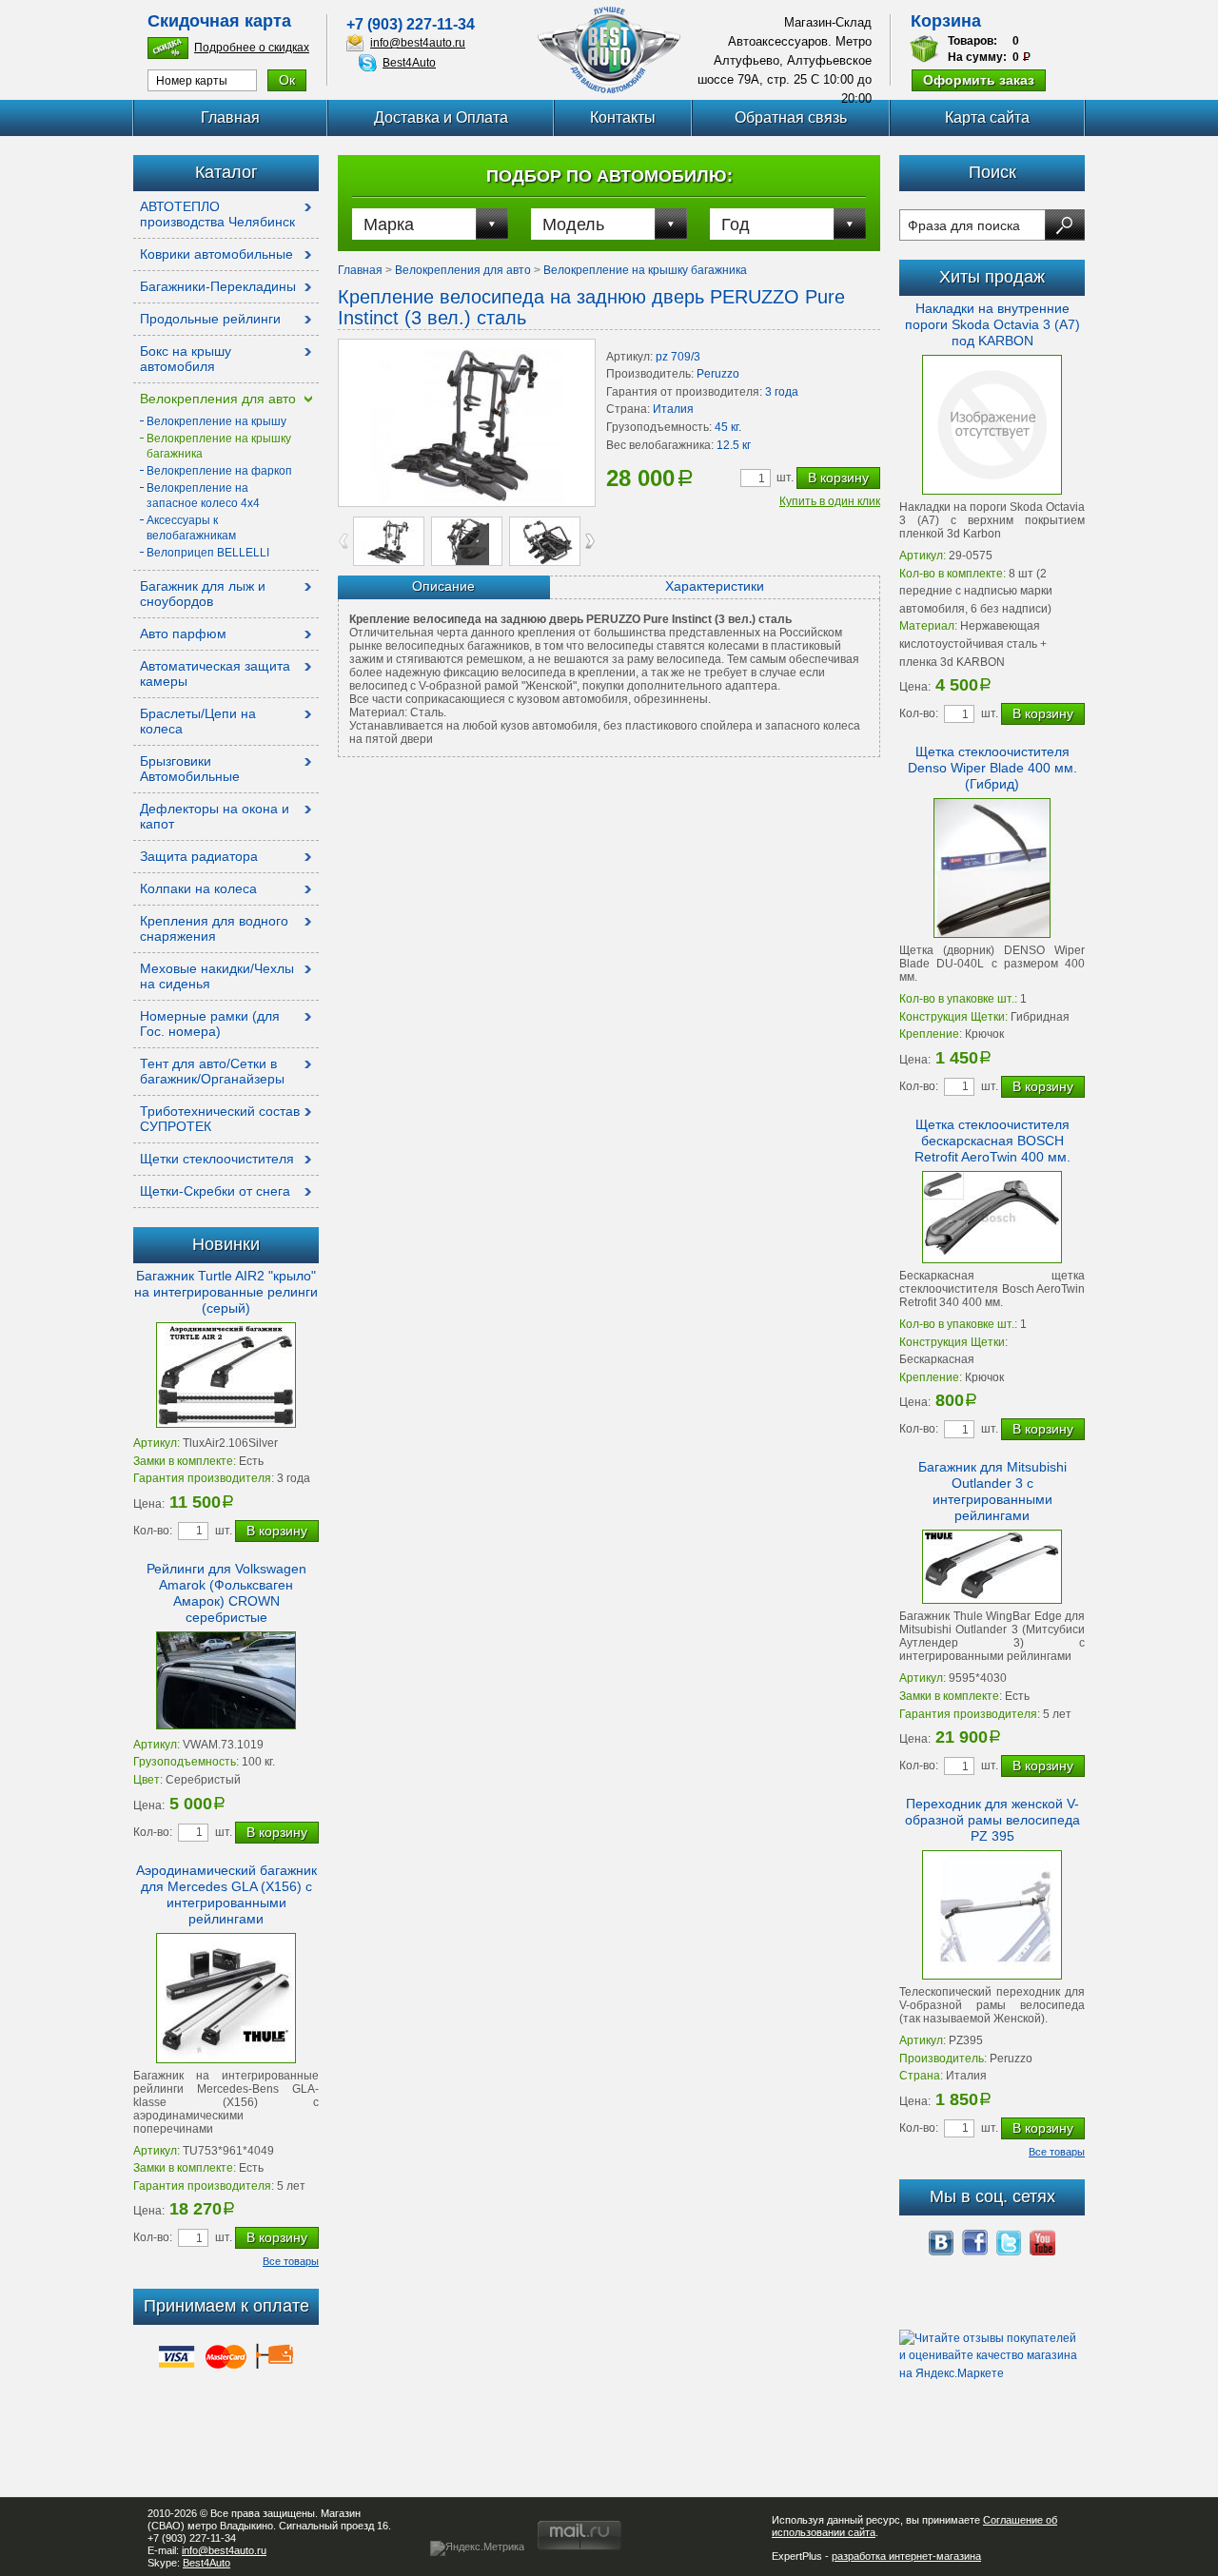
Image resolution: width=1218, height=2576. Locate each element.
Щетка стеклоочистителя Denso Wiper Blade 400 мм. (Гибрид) (992, 768)
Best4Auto (409, 63)
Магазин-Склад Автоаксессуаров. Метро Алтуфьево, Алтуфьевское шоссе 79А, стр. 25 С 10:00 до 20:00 (785, 60)
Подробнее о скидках (252, 48)
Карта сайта (987, 117)
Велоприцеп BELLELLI (208, 553)
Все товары (291, 2261)
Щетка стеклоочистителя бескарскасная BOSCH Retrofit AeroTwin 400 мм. (992, 1141)
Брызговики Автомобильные (190, 769)
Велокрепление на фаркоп (219, 471)
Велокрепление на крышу (216, 421)
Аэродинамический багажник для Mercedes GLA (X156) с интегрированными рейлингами (226, 1894)
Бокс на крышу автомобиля (186, 359)
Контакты (623, 117)
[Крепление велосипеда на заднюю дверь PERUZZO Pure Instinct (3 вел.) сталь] (467, 423)
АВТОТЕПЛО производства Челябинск (217, 214)
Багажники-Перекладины (218, 286)
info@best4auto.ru (418, 43)
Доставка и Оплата (441, 117)
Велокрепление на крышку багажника (645, 270)
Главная (230, 117)
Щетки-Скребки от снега (215, 1191)
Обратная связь (791, 117)
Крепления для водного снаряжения (214, 928)
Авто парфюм (183, 634)
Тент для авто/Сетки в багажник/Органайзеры (212, 1071)
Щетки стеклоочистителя (217, 1159)
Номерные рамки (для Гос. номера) (210, 1024)
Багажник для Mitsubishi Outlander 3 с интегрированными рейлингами (992, 1491)
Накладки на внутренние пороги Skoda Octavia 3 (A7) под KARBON (992, 324)
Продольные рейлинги (210, 319)
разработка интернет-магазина (906, 2556)
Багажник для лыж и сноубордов (203, 594)
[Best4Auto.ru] (609, 50)
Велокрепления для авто (218, 399)
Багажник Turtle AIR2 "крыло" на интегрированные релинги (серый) (226, 1292)
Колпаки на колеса (198, 888)
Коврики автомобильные (216, 254)
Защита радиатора (199, 856)
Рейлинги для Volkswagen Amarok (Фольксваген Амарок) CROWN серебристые (226, 1593)
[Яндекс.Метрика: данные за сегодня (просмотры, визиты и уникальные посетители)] (477, 2548)
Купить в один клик (830, 501)
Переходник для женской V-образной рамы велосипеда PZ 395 (992, 1820)
